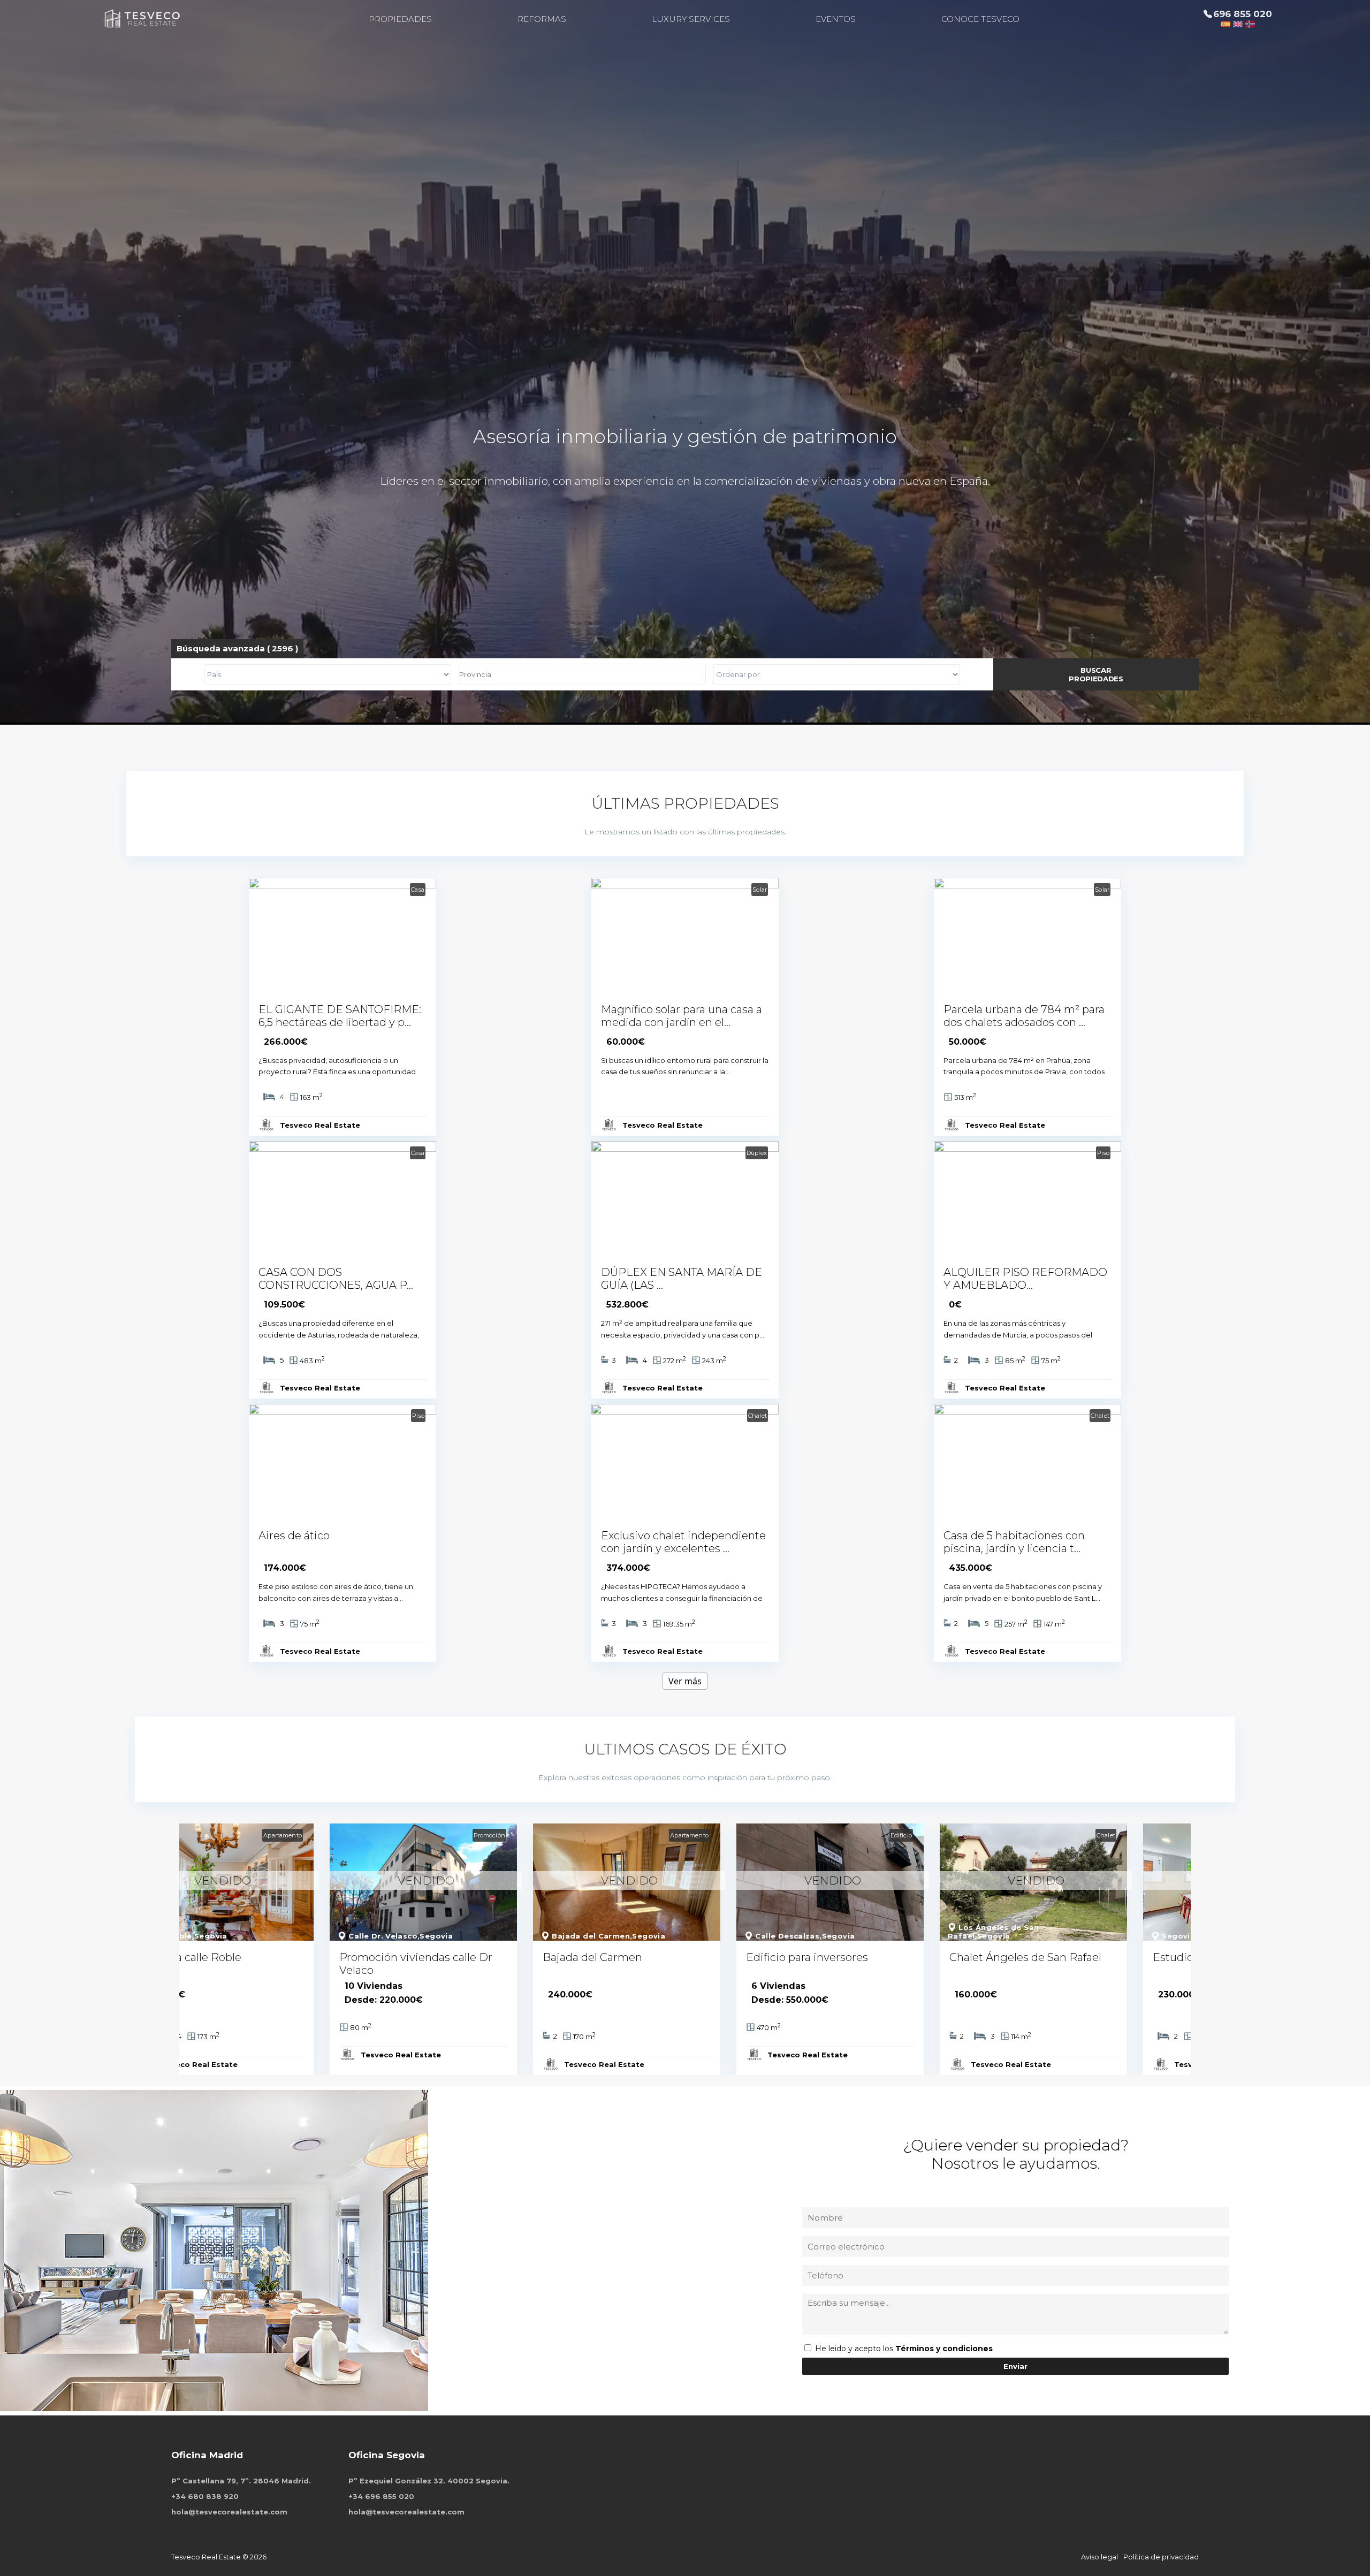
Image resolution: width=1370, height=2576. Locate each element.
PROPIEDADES (400, 19)
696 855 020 (1243, 14)
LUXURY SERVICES (691, 19)
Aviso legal (1099, 2557)
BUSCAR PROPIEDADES (1096, 674)
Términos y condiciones (944, 2349)
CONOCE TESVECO (980, 19)
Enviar (1015, 2366)
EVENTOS (836, 19)
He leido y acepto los (855, 2349)
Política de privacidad (1161, 2557)
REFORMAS (542, 19)
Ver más (685, 1681)
